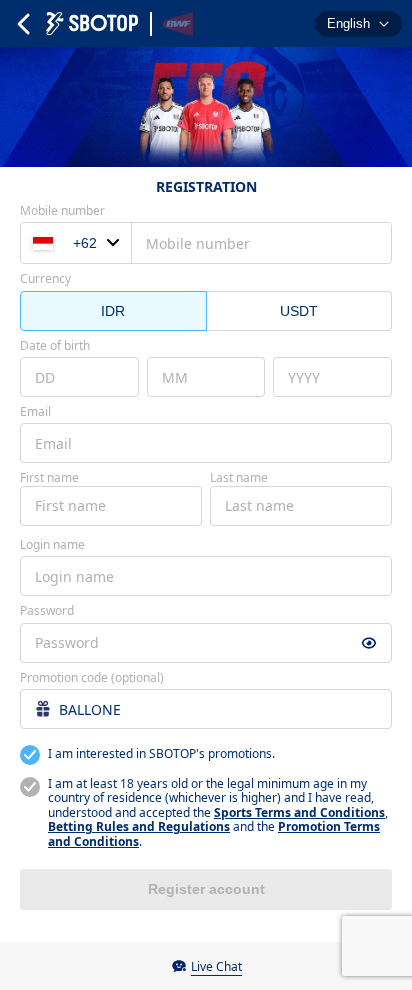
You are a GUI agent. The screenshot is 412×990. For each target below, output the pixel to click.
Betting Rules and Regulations (139, 826)
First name (49, 478)
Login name (52, 545)
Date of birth (55, 346)
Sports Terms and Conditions (299, 812)
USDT (299, 311)
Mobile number (62, 211)
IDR (113, 311)
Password (47, 611)
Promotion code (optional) (92, 678)
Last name (239, 478)
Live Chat (216, 966)
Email (35, 412)
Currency (45, 279)
